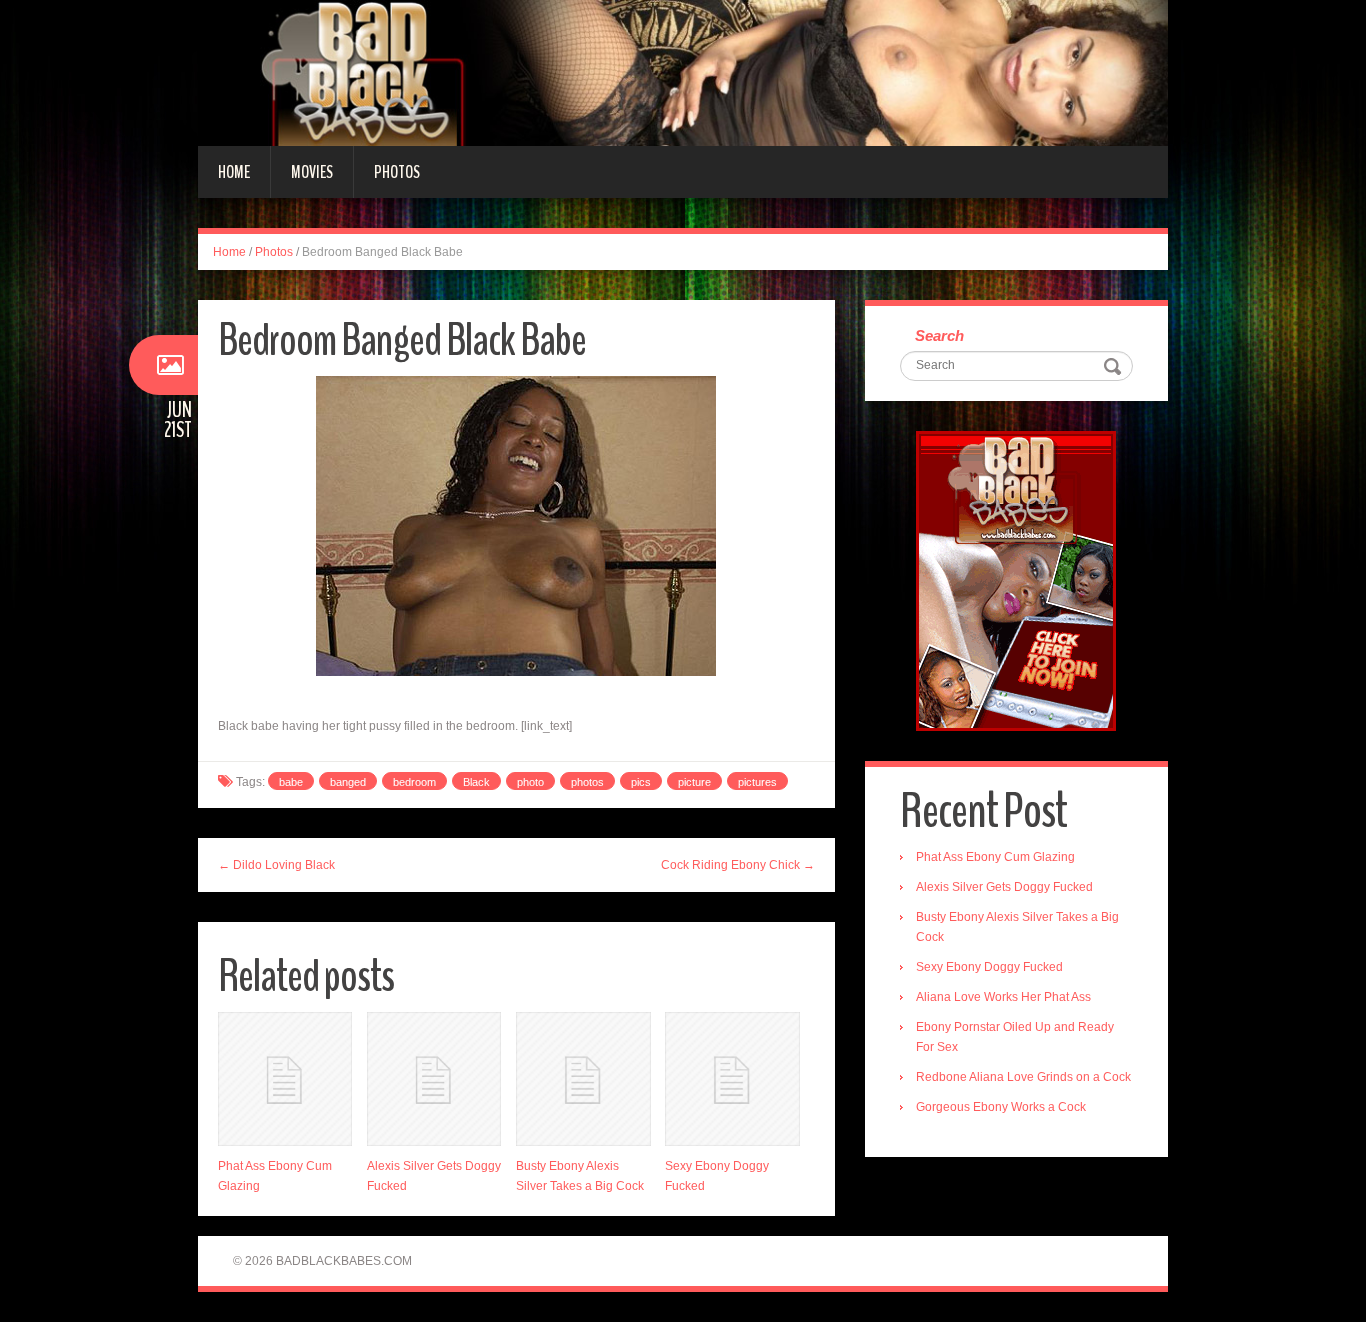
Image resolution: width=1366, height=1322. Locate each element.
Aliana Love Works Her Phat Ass (1003, 997)
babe (291, 782)
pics (641, 782)
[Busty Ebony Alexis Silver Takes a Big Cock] (583, 1079)
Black (476, 782)
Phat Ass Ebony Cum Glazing (995, 857)
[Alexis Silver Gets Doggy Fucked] (434, 1079)
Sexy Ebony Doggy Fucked (989, 967)
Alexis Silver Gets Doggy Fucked (1004, 887)
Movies (312, 172)
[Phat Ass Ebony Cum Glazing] (285, 1079)
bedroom (414, 782)
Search (939, 335)
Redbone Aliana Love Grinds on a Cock (1023, 1077)
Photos (397, 172)
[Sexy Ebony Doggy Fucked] (732, 1079)
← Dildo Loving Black (276, 865)
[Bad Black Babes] (683, 72)
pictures (757, 782)
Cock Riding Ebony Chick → (738, 865)
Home (234, 172)
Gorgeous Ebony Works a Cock (1001, 1107)
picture (694, 782)
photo (530, 782)
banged (348, 782)
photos (587, 782)
